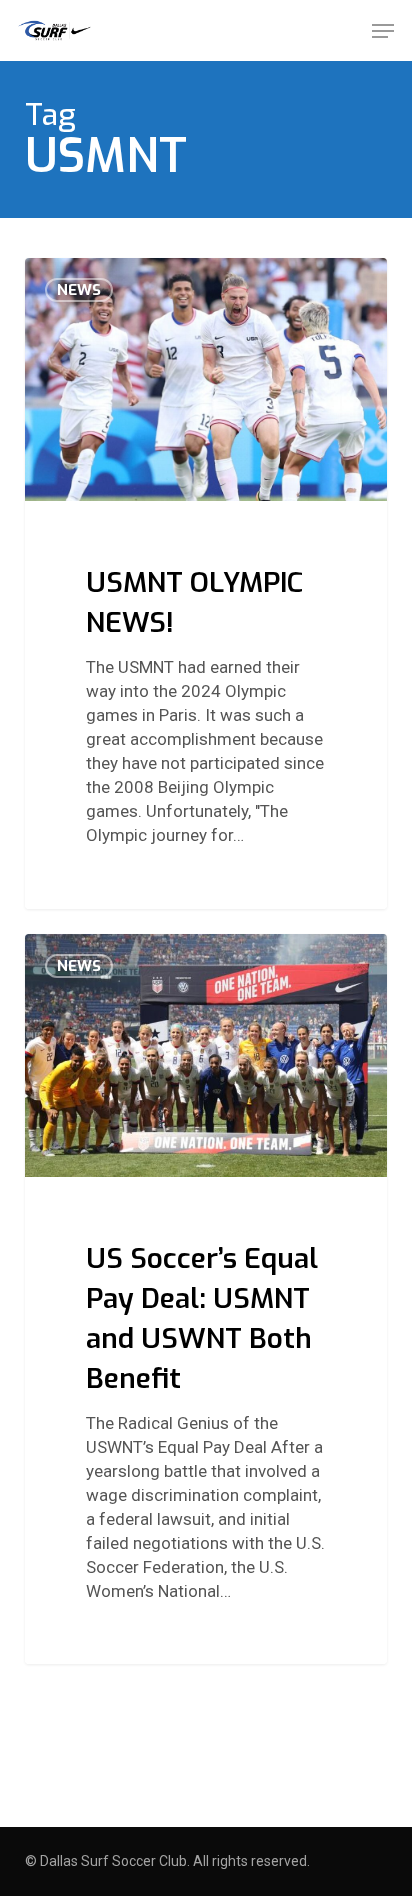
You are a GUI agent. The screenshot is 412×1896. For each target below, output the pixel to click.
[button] (383, 31)
